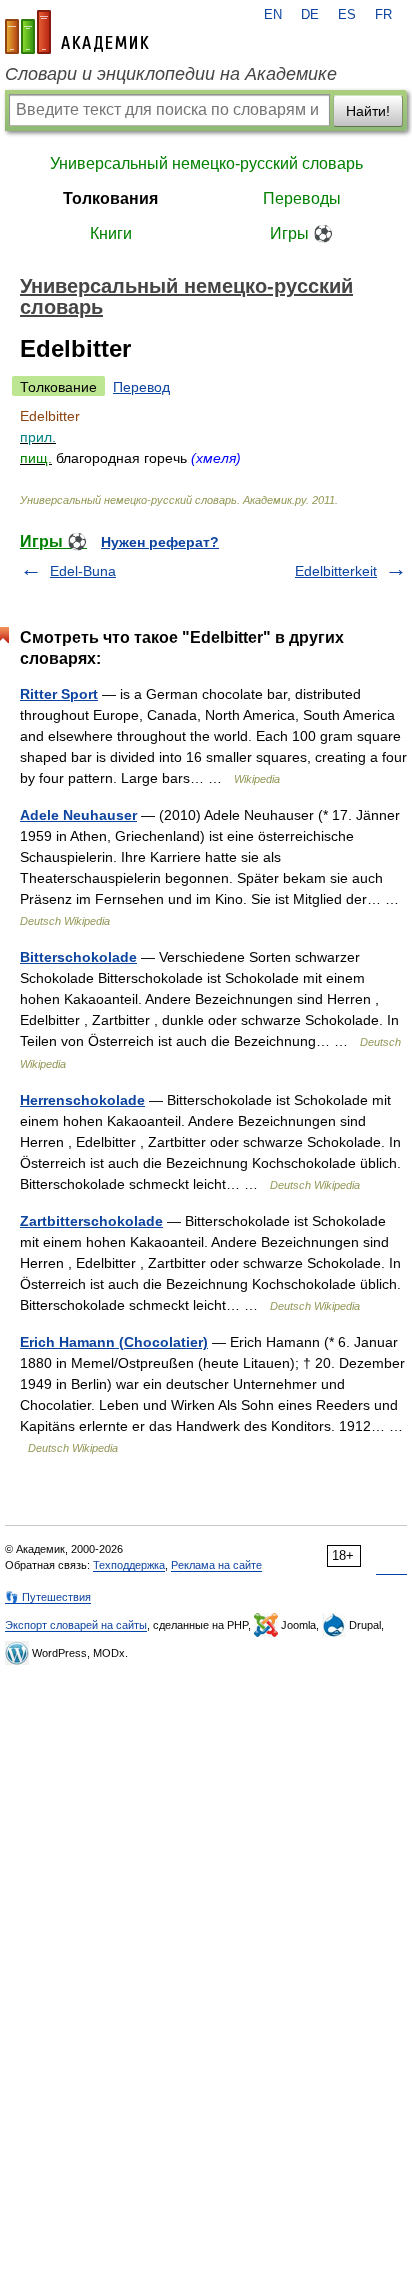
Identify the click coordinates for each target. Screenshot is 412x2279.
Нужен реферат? (160, 542)
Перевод (141, 387)
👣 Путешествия (48, 1597)
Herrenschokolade (82, 1100)
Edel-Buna (83, 571)
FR (383, 15)
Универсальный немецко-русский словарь (206, 163)
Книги (111, 233)
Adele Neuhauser (78, 815)
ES (347, 15)
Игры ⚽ (301, 233)
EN (273, 15)
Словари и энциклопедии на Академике (171, 74)
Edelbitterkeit (336, 571)
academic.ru (77, 32)
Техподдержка (129, 1565)
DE (310, 15)
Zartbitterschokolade (91, 1221)
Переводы (302, 198)
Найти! (368, 111)
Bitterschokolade (78, 957)
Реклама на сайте (216, 1565)
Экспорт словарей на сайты (76, 1625)
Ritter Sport (59, 694)
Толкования (110, 198)
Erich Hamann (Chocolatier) (114, 1342)
